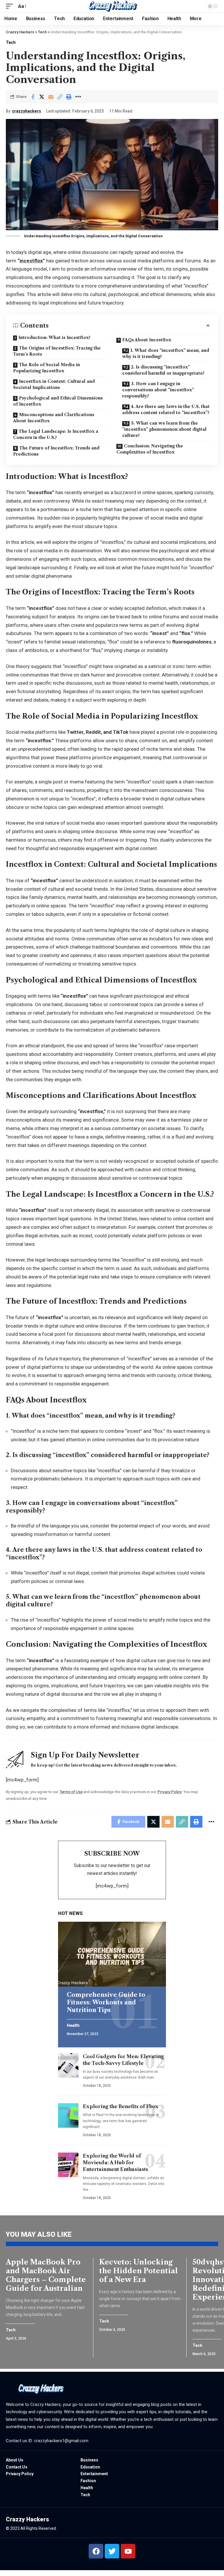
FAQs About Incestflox (147, 340)
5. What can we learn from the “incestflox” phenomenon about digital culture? (164, 429)
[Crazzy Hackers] (112, 6)
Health (73, 2026)
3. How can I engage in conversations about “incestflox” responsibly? (158, 390)
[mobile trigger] (11, 6)
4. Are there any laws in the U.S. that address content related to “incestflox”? (166, 410)
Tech (11, 42)
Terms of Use (71, 1792)
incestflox (31, 261)
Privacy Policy (169, 1792)
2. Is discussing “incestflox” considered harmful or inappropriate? (163, 370)
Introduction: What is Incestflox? (54, 338)
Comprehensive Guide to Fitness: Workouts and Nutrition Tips (106, 2002)
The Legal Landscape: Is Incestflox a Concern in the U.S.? (56, 434)
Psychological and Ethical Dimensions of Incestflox (58, 401)
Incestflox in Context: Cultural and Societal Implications (54, 384)
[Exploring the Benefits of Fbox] (68, 2115)
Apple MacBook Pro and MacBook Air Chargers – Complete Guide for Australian (46, 2275)
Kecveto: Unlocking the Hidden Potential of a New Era (139, 2271)
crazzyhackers (27, 111)
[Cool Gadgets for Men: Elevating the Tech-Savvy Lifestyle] (68, 2065)
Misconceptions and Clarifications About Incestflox (54, 418)
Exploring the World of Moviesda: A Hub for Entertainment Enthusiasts (116, 2162)
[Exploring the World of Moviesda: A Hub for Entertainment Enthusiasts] (68, 2165)
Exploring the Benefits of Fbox (121, 2106)
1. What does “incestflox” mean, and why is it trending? (166, 353)
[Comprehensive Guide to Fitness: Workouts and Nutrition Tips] (112, 1954)
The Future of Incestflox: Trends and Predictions (56, 451)
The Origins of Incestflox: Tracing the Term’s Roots (57, 351)
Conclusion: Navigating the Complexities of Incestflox (150, 449)
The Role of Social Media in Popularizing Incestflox (47, 368)
